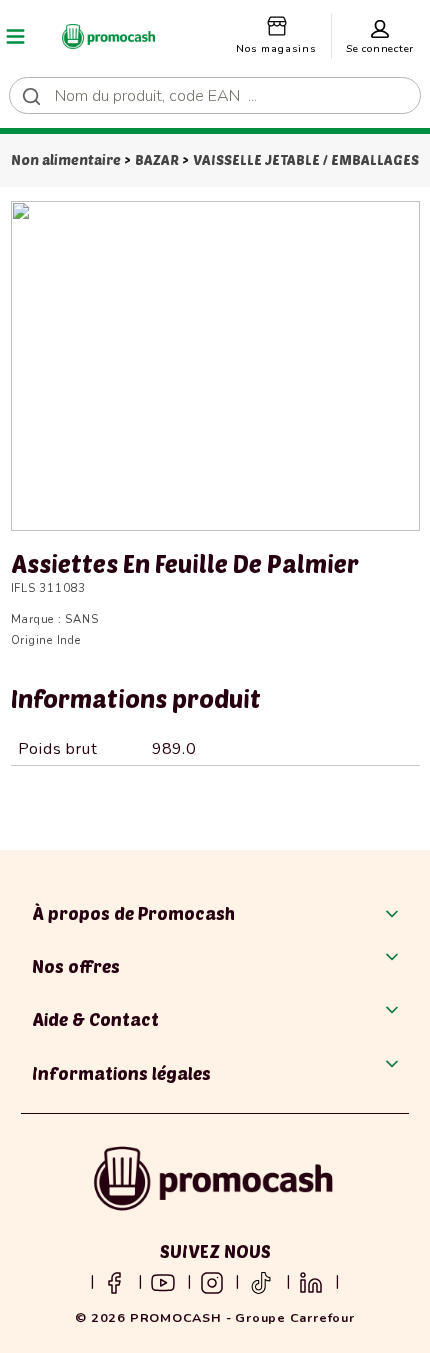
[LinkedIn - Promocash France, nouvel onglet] (311, 1281)
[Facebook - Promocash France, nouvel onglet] (114, 1281)
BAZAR (157, 159)
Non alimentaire (66, 159)
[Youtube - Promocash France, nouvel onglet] (163, 1281)
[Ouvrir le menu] (15, 36)
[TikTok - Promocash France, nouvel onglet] (261, 1281)
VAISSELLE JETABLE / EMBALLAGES (306, 159)
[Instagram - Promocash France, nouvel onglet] (212, 1281)
